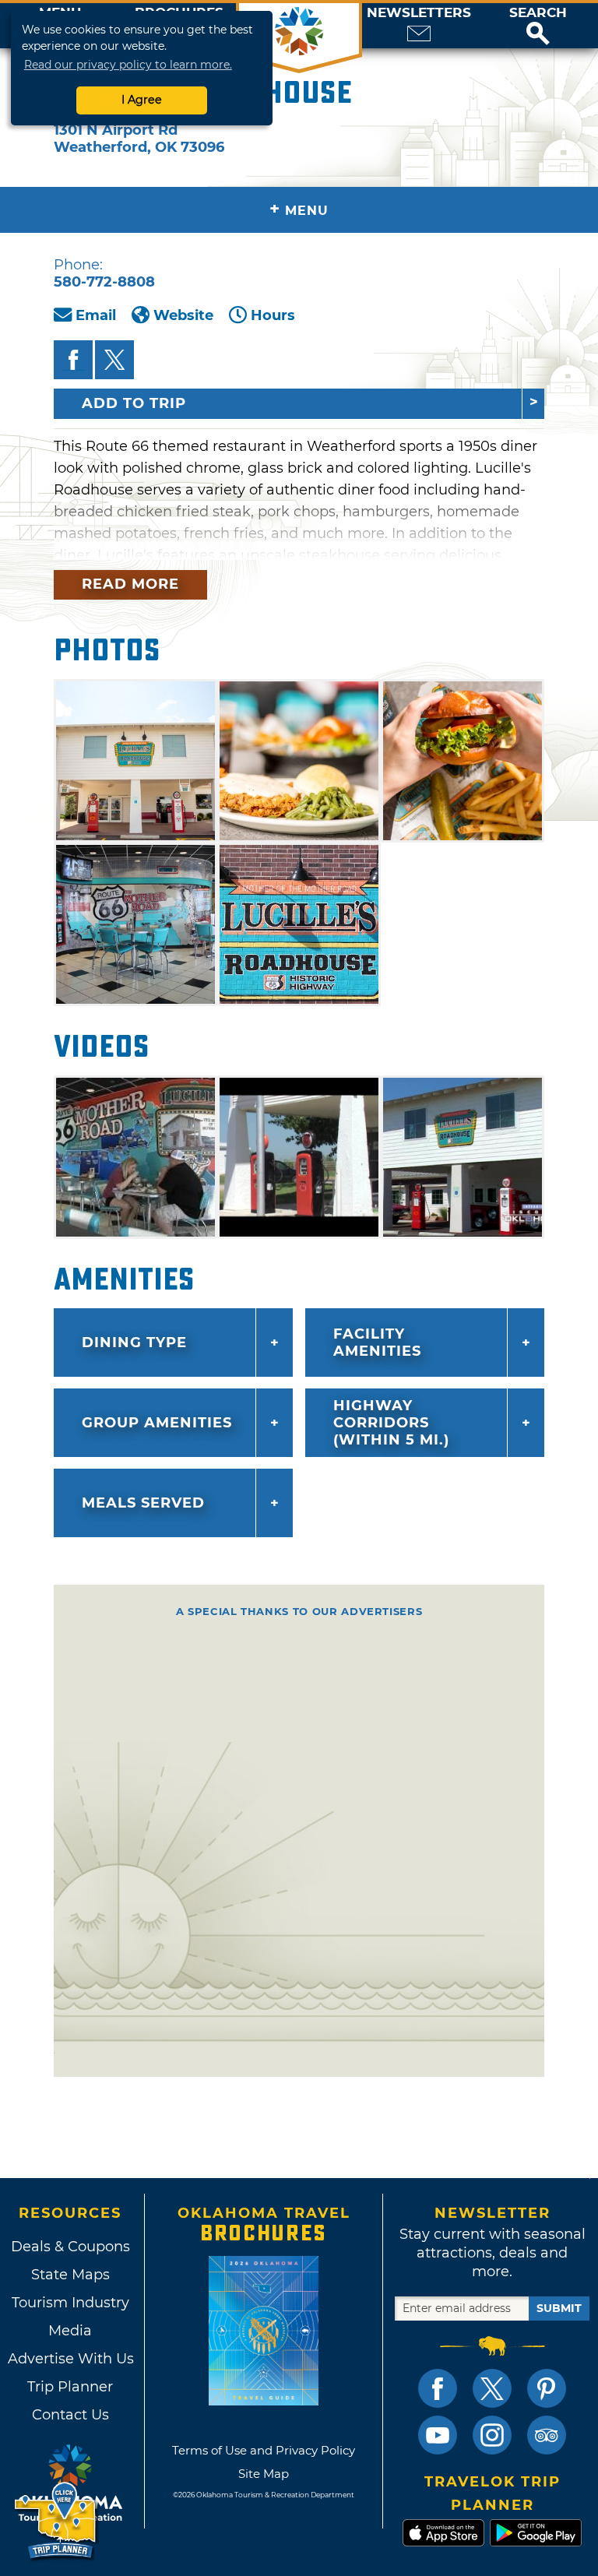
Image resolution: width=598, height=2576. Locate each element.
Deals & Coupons (70, 2247)
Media (70, 2331)
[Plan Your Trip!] (56, 2521)
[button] (538, 26)
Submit (559, 2308)
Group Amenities (157, 1423)
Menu (299, 209)
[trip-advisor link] (547, 2435)
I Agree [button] (142, 100)
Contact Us (70, 2415)
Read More (130, 584)
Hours (273, 315)
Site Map (264, 2474)
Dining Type (134, 1343)
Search (538, 13)
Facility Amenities (377, 1343)
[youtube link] (438, 2435)
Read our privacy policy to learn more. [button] (128, 65)
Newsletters (419, 13)
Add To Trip (134, 403)
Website (183, 315)
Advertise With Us (70, 2359)
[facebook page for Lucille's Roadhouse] (73, 360)
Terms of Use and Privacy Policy (264, 2450)
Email (96, 315)
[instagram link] (492, 2435)
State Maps (70, 2275)
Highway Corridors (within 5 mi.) (391, 1423)
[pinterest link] (547, 2388)
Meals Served (143, 1503)
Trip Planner (70, 2387)
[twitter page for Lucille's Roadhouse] (114, 360)
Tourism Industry (70, 2303)
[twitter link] (492, 2388)
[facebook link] (438, 2388)
